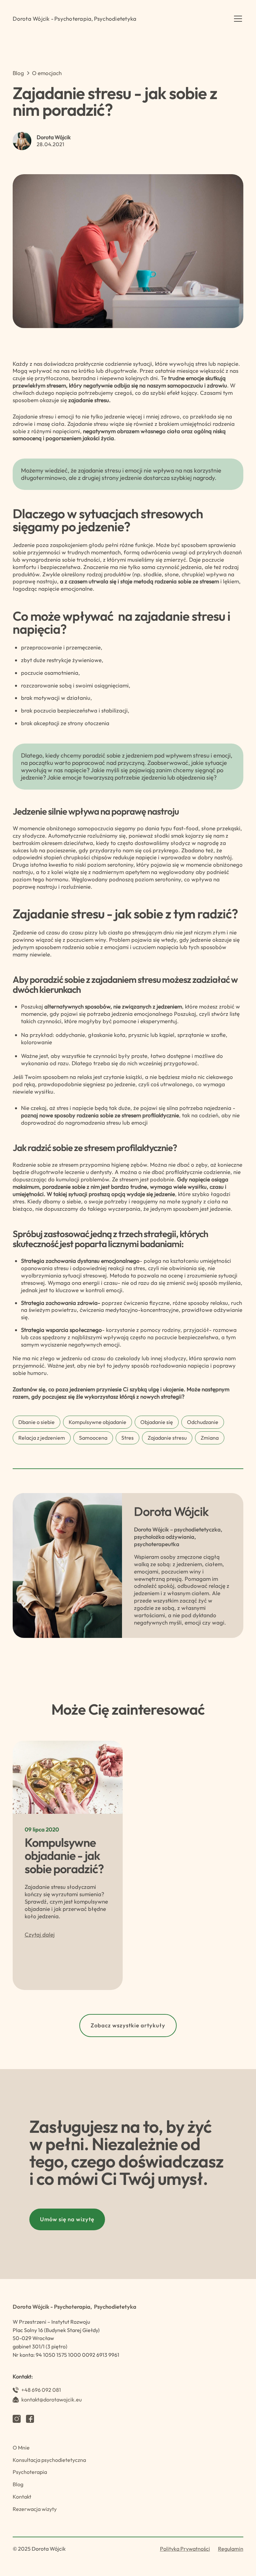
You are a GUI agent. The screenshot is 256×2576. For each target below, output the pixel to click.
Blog (18, 2484)
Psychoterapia (30, 2472)
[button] (237, 19)
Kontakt (22, 2497)
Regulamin (231, 2549)
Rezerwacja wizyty (35, 2509)
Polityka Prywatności (185, 2549)
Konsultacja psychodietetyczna (49, 2460)
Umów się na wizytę (67, 2219)
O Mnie (21, 2448)
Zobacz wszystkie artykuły (128, 2025)
